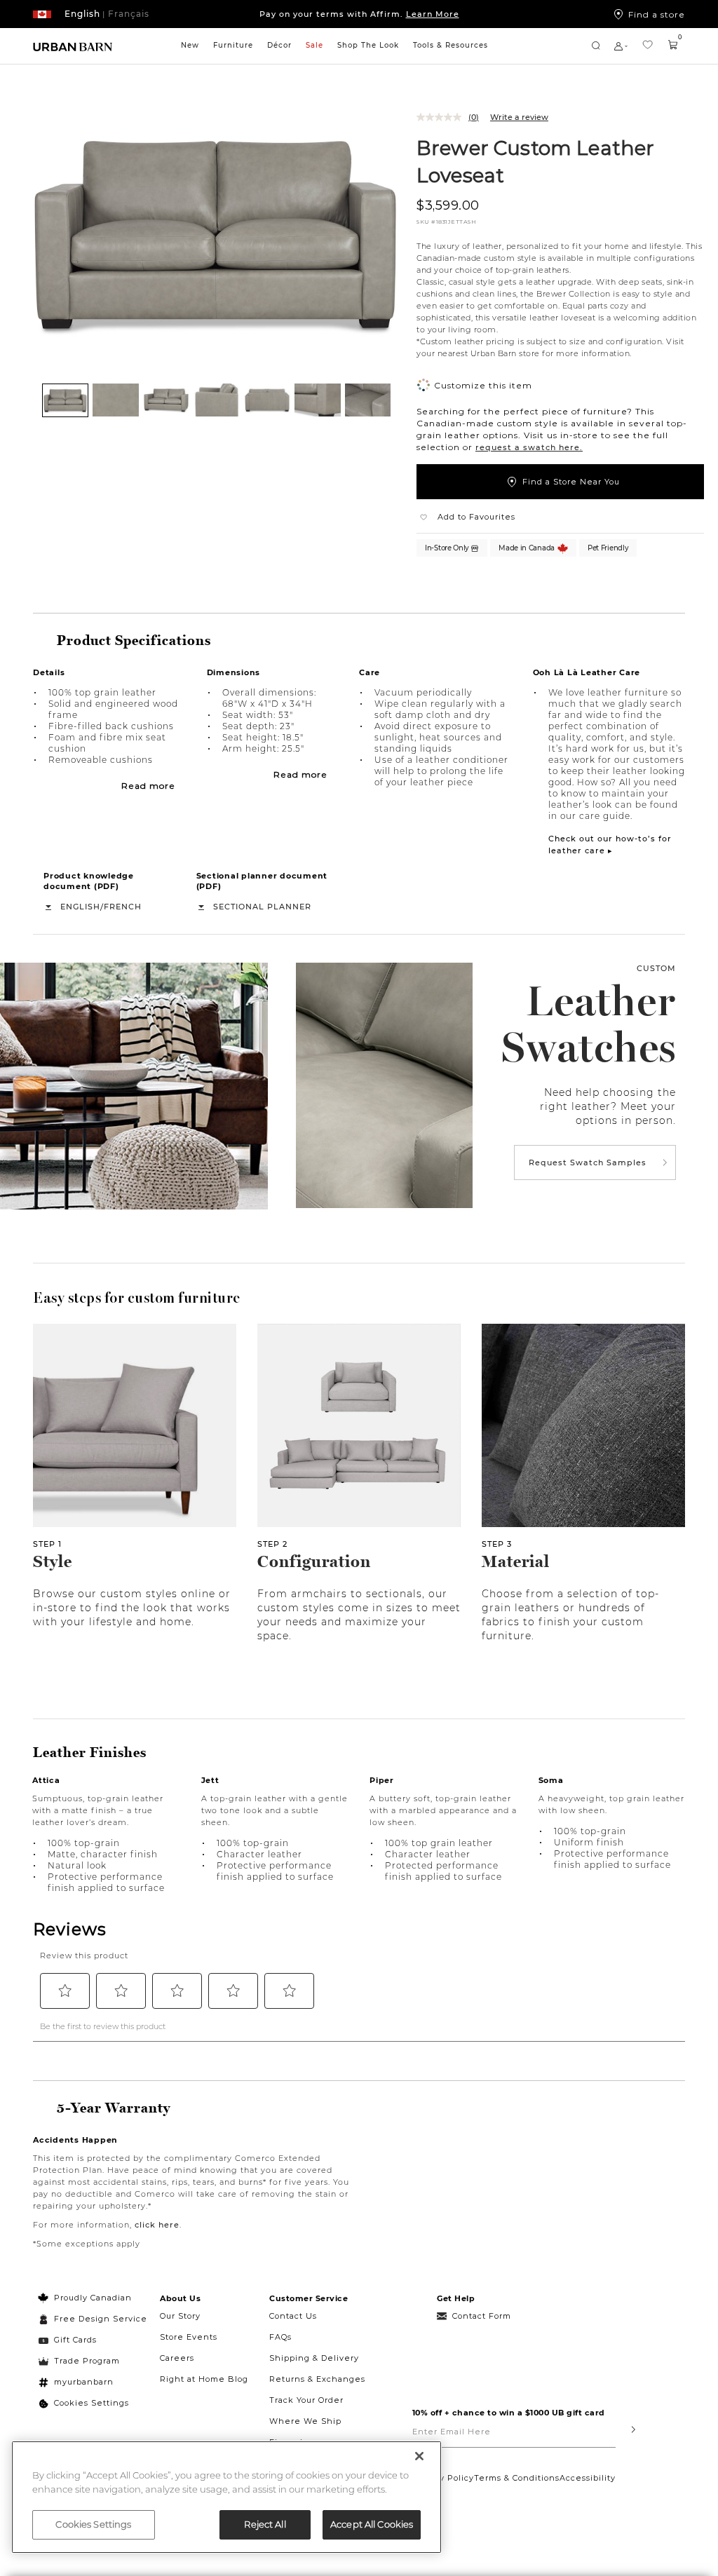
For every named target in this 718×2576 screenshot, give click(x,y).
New (190, 45)
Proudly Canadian (93, 2298)
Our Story (180, 2316)
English (80, 907)
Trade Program (87, 2361)
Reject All (265, 2524)
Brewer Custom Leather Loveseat (535, 161)
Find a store (657, 14)
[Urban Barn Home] (73, 46)
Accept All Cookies (372, 2524)
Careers (177, 2358)
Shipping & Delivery (314, 2358)
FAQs (280, 2337)
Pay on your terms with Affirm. (359, 14)
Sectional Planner (262, 907)
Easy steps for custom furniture (137, 1298)
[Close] (419, 2456)
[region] (226, 2497)
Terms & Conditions (517, 2478)
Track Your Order (306, 2400)
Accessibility (588, 2478)
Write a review (519, 117)
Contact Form (482, 2316)
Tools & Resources (451, 45)
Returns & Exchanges (317, 2379)
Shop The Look (368, 45)
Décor (279, 45)
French (123, 907)
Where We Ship (305, 2421)
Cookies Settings (92, 2403)
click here (157, 2225)
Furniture (233, 45)
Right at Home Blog (204, 2379)
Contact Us (293, 2316)
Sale (314, 45)
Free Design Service (93, 2319)
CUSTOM (656, 968)
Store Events (189, 2337)
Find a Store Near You (571, 482)
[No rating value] (442, 117)
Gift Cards (75, 2340)
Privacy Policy (443, 2478)
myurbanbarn (84, 2382)
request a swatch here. (529, 447)
